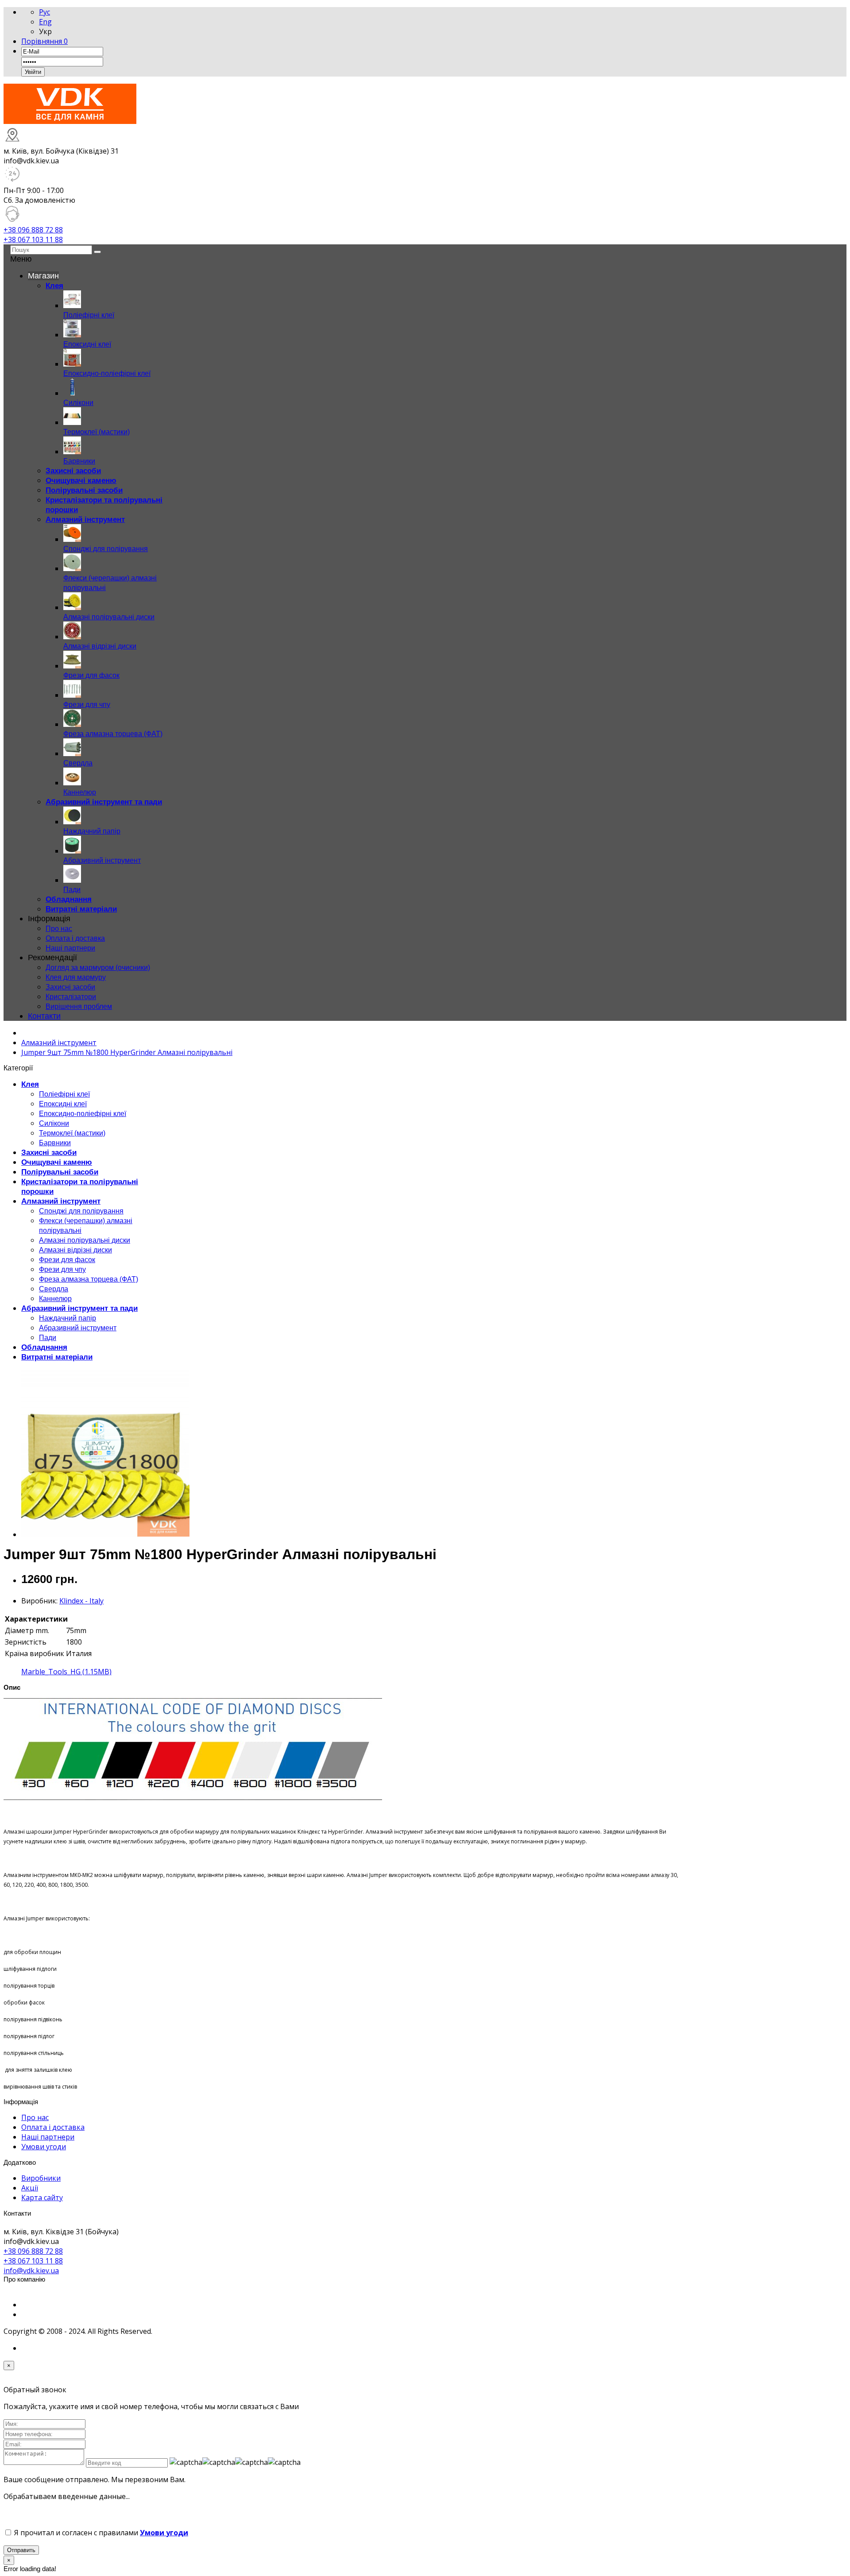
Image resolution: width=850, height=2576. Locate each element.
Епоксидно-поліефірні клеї (83, 1114)
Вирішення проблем (79, 1006)
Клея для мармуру (76, 977)
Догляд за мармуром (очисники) (98, 967)
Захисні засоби (70, 987)
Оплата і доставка (75, 938)
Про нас (59, 929)
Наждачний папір (68, 1318)
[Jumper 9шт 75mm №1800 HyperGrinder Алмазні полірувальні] (105, 1534)
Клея (30, 1084)
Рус (44, 12)
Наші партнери (70, 948)
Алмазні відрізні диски (75, 1250)
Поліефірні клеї (64, 1094)
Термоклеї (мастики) (72, 1133)
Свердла (54, 1289)
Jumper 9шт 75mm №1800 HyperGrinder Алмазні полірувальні (127, 1052)
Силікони (54, 1123)
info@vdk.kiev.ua (31, 2271)
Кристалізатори (71, 997)
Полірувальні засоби (60, 1172)
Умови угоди (44, 2147)
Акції (30, 2188)
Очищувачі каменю (57, 1162)
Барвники (55, 1143)
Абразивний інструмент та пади (79, 1308)
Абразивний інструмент (78, 1328)
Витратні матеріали (57, 1357)
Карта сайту (42, 2198)
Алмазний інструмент (59, 1043)
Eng (45, 22)
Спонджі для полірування (81, 1211)
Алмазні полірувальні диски (85, 1240)
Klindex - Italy (81, 1601)
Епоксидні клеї (63, 1104)
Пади (48, 1338)
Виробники (41, 2178)
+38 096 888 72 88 (33, 230)
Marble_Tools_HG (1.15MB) (66, 1672)
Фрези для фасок (67, 1260)
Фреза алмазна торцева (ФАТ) (89, 1279)
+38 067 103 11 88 (33, 239)
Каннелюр (55, 1299)
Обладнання (44, 1347)
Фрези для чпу (62, 1269)
